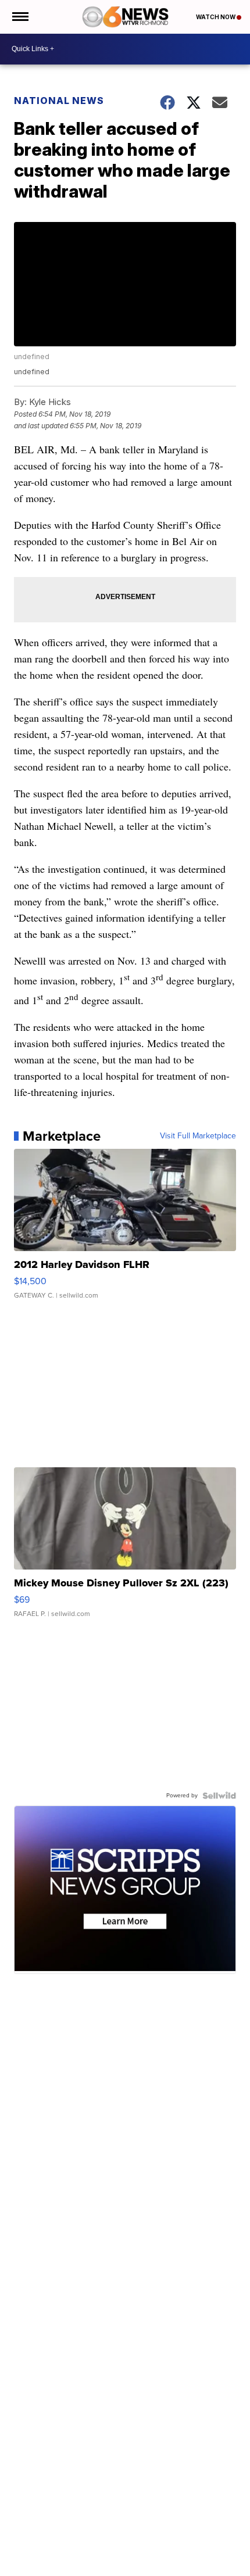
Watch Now (216, 17)
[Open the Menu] (19, 17)
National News (59, 101)
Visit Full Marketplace (198, 1136)
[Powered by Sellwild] (219, 1796)
